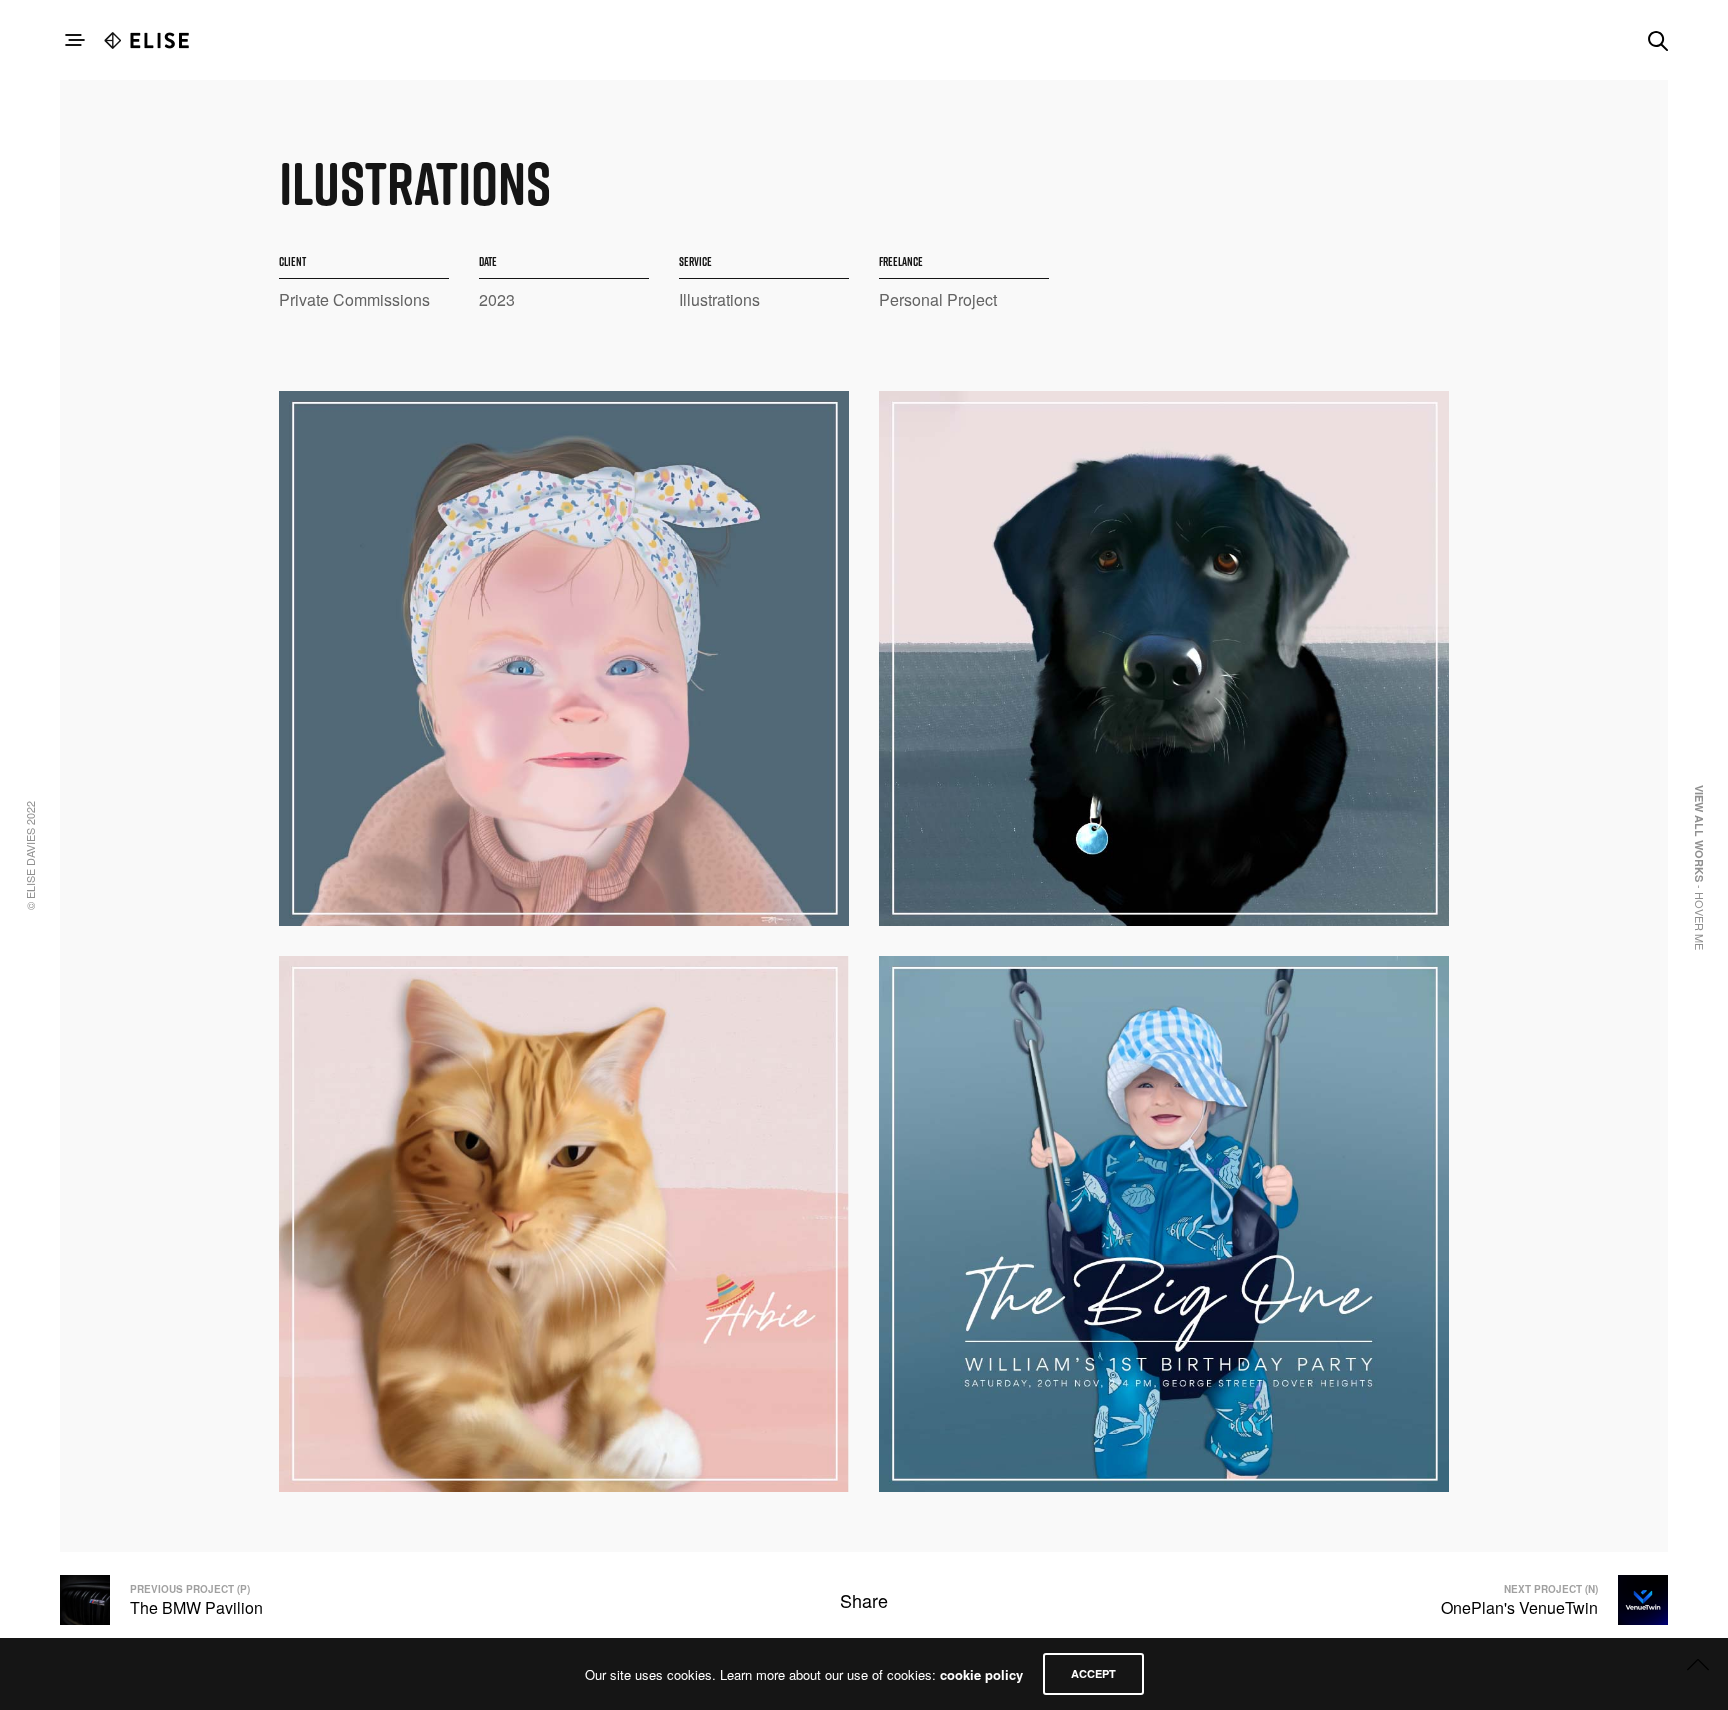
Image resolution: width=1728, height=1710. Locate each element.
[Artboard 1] (564, 658)
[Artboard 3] (1164, 1223)
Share (864, 1600)
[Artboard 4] (564, 1223)
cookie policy (981, 1674)
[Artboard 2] (1164, 658)
